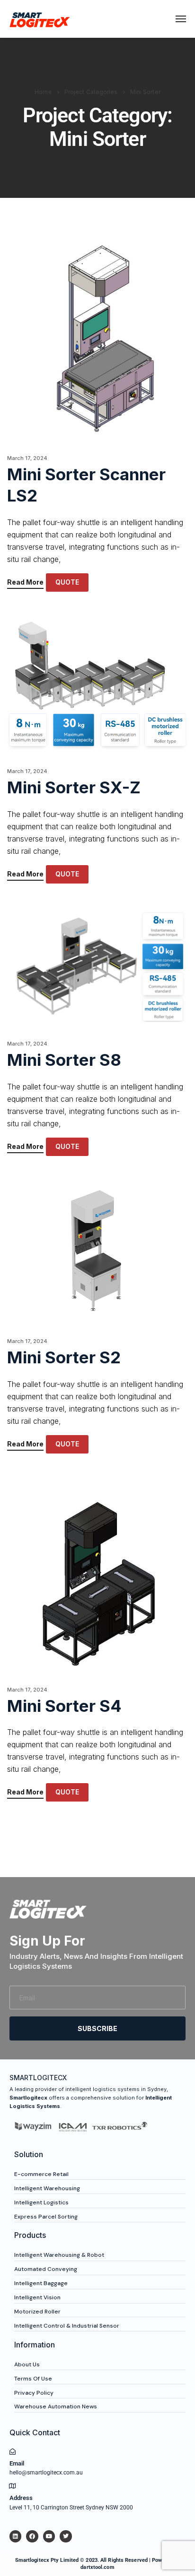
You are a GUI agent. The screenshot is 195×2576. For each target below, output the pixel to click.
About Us (27, 2364)
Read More (25, 582)
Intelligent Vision (37, 2297)
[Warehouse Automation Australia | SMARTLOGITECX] (40, 19)
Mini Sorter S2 (64, 1357)
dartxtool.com (97, 2567)
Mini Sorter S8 (64, 1060)
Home (43, 92)
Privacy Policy (34, 2393)
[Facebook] (32, 2536)
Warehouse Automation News (56, 2406)
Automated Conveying (46, 2269)
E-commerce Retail (41, 2174)
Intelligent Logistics (41, 2202)
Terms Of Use (33, 2379)
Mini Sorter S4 (64, 1706)
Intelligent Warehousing (47, 2188)
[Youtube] (49, 2536)
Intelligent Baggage (41, 2283)
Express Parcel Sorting (46, 2217)
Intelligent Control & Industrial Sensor (67, 2326)
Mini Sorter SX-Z (74, 787)
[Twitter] (66, 2536)
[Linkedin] (15, 2536)
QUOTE (67, 582)
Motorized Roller (37, 2312)
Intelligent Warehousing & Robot (59, 2255)
